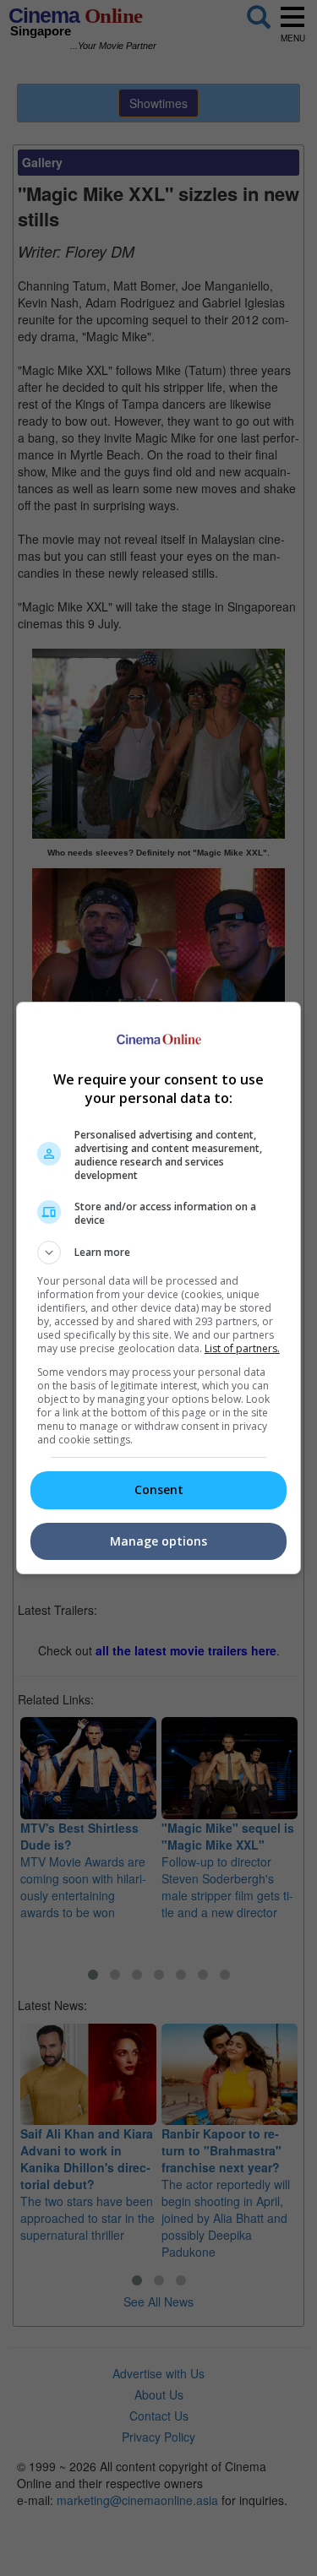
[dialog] (159, 1288)
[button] (159, 1253)
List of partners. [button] (242, 1348)
